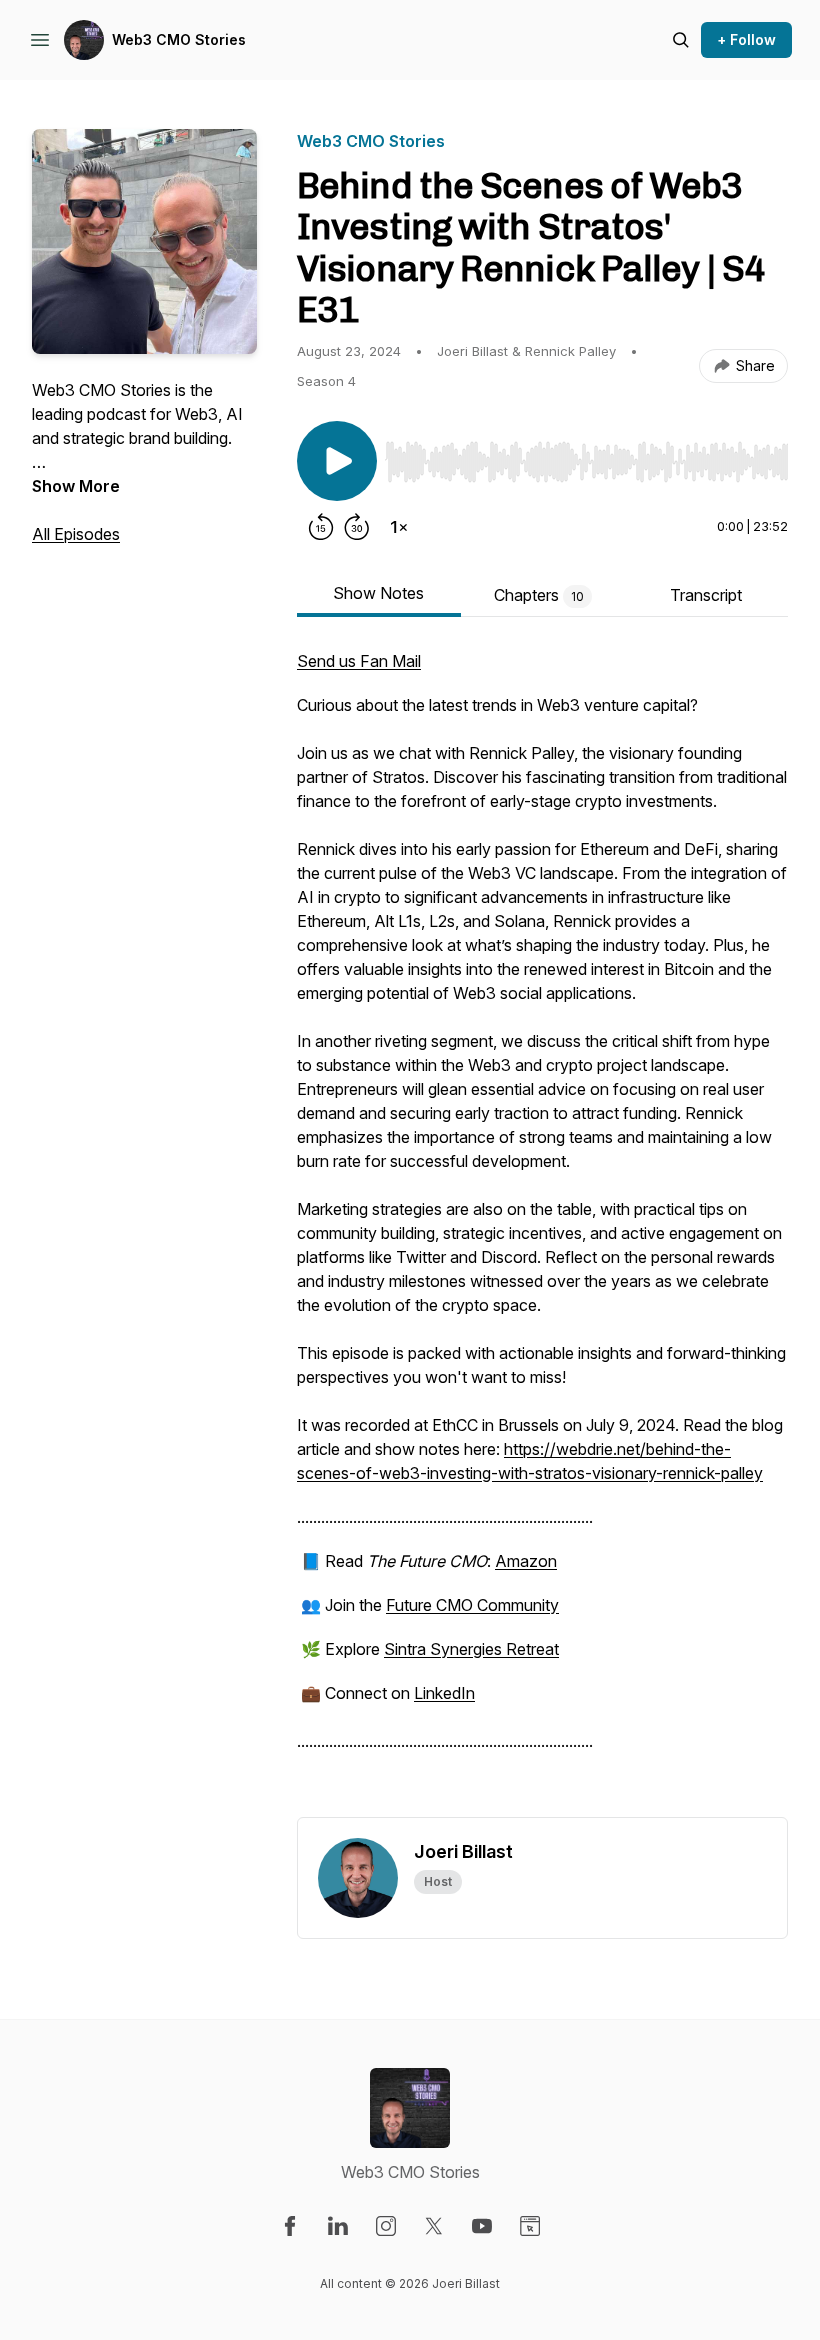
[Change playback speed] (399, 527)
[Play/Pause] (337, 461)
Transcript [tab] (706, 595)
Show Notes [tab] (378, 593)
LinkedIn (444, 1693)
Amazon (526, 1561)
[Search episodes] (681, 40)
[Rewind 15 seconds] (321, 527)
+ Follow (746, 39)
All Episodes (76, 534)
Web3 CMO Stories (179, 39)
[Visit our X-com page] (434, 2226)
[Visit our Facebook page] (290, 2226)
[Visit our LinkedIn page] (338, 2226)
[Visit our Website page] (530, 2226)
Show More (76, 486)
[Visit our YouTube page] (482, 2226)
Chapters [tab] (539, 595)
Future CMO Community (472, 1605)
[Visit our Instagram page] (386, 2226)
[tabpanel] (542, 1233)
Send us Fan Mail (359, 661)
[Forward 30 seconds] (357, 527)
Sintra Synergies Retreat (471, 1649)
